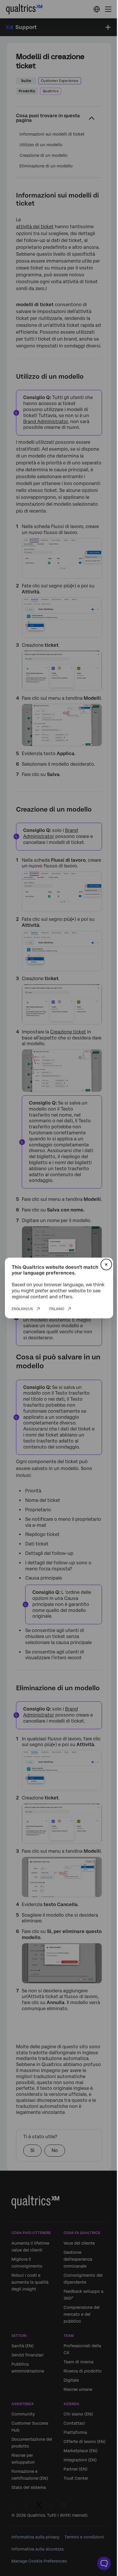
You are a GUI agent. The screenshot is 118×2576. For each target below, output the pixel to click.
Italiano (57, 1309)
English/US (22, 1309)
